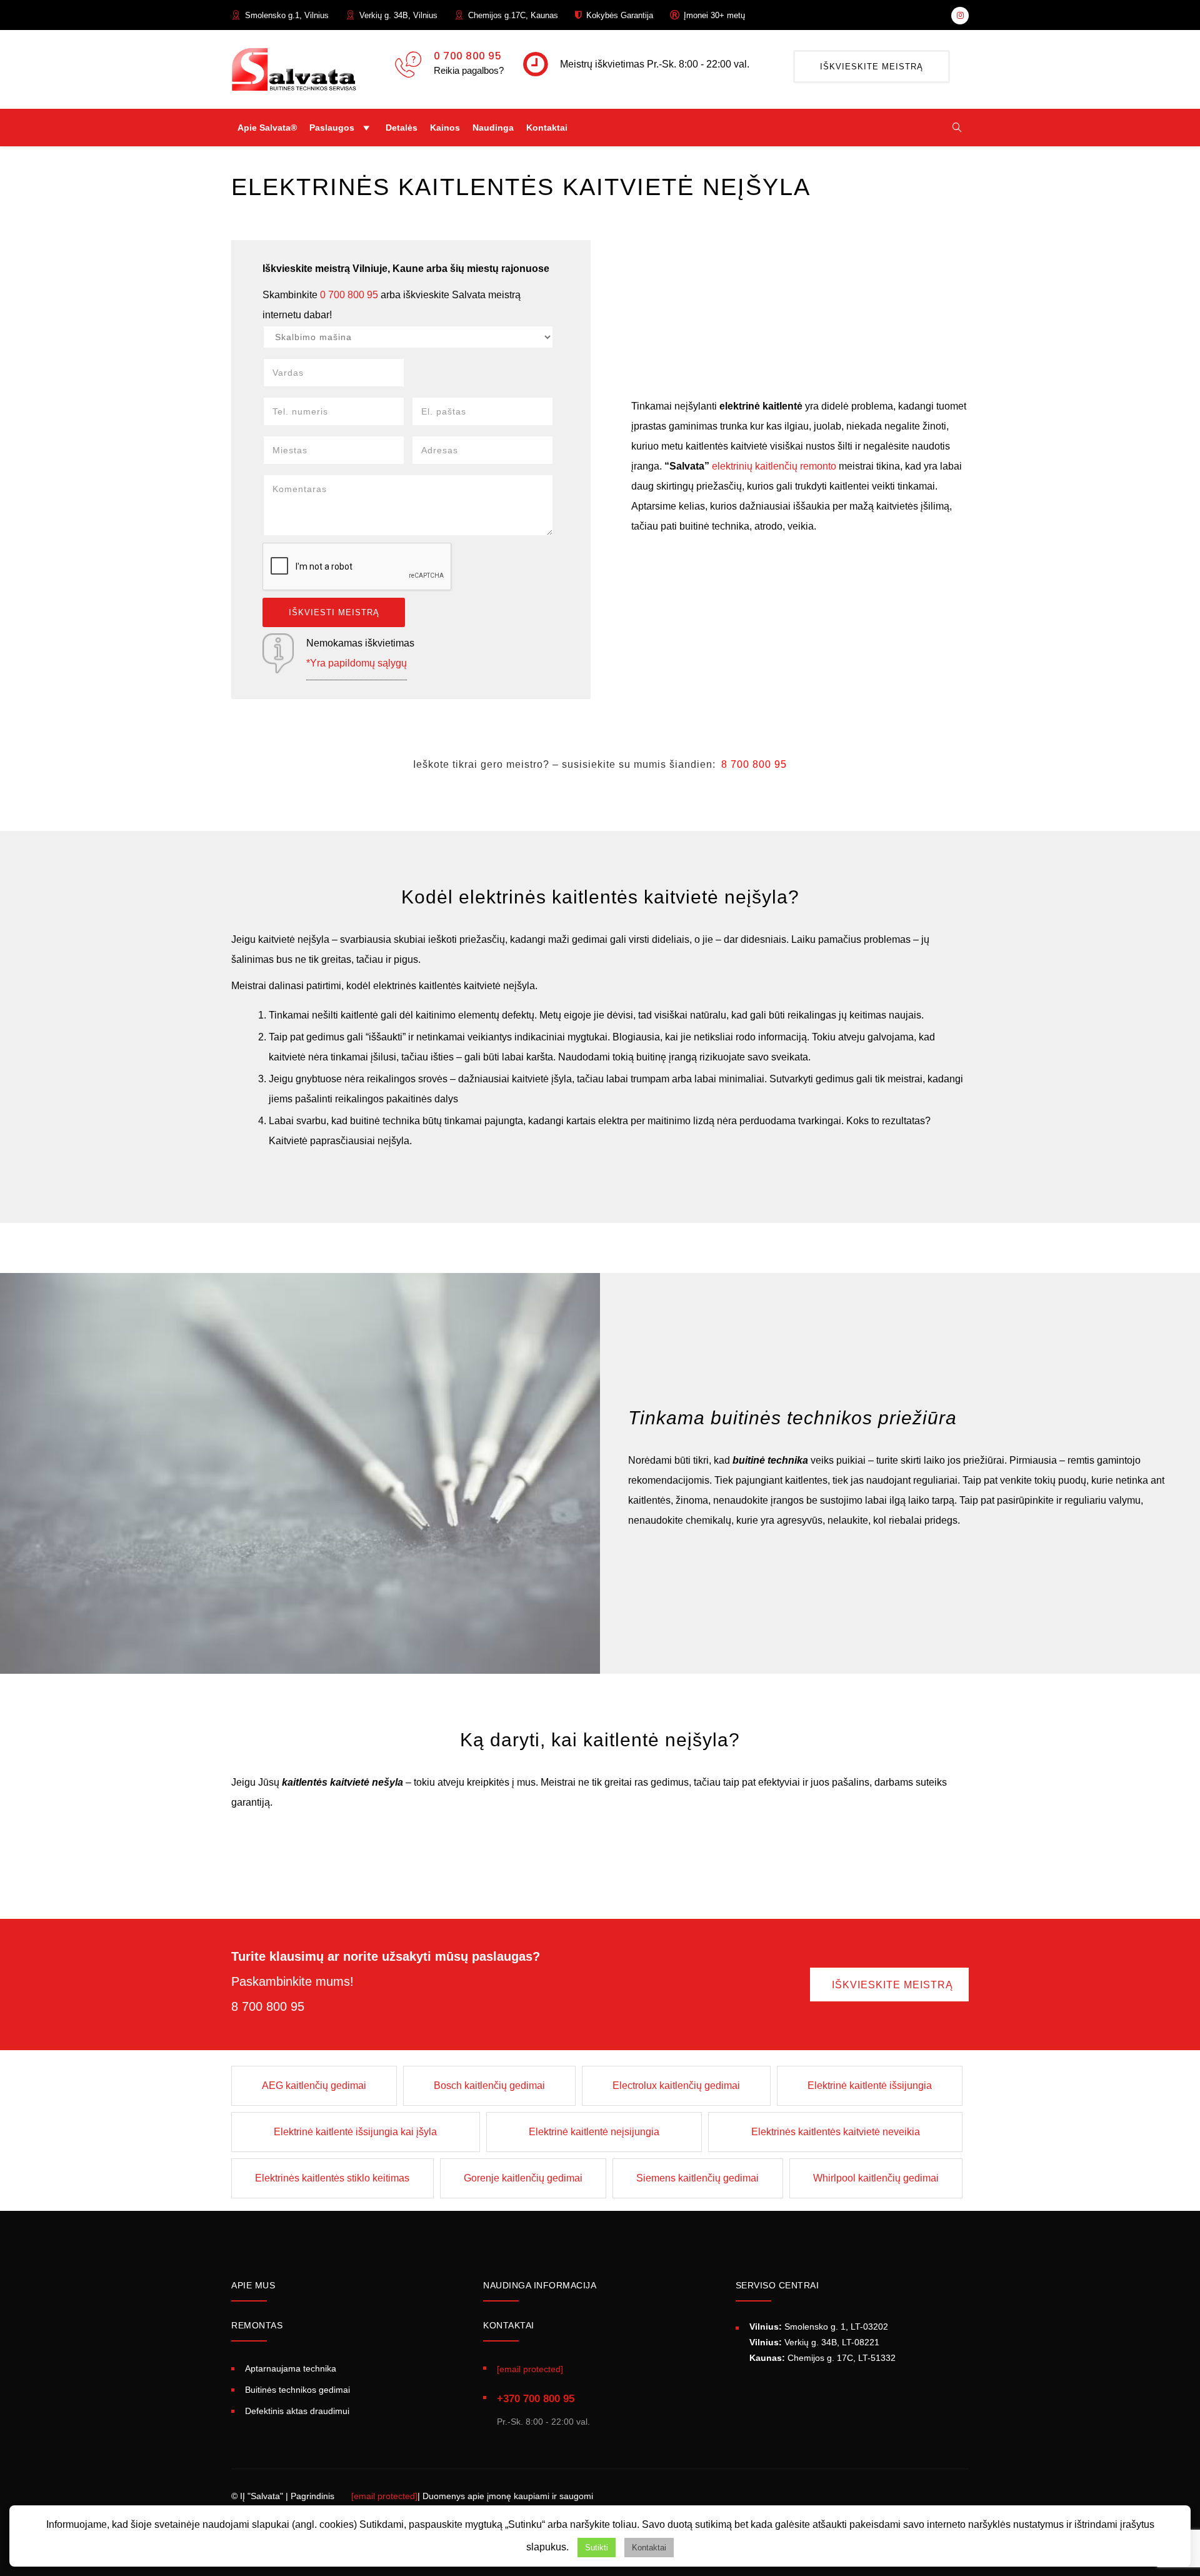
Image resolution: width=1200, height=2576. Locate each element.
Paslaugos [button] (332, 128)
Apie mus (253, 2285)
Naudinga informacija (540, 2285)
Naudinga (493, 128)
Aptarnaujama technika (291, 2368)
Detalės (402, 128)
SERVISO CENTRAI (777, 2285)
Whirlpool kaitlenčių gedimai (876, 2178)
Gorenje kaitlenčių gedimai (523, 2178)
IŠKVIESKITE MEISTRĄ (872, 67)
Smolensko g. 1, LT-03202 (819, 2327)
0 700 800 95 (467, 56)
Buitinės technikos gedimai (297, 2390)
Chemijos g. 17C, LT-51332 (822, 2358)
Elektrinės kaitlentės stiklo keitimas (332, 2178)
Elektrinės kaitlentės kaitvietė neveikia (836, 2132)
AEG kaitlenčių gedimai (314, 2085)
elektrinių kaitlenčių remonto (774, 466)
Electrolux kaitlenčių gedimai (676, 2085)
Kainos (445, 128)
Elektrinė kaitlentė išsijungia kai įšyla (355, 2132)
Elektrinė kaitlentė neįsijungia (594, 2132)
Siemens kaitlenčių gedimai (697, 2178)
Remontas (257, 2325)
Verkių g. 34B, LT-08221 (814, 2342)
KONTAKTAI (509, 2325)
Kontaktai (547, 128)
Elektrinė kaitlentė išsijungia (870, 2085)
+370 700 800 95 (536, 2399)
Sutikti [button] (597, 2548)
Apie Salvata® (267, 128)
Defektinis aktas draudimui (297, 2411)
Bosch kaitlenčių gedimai (489, 2085)
